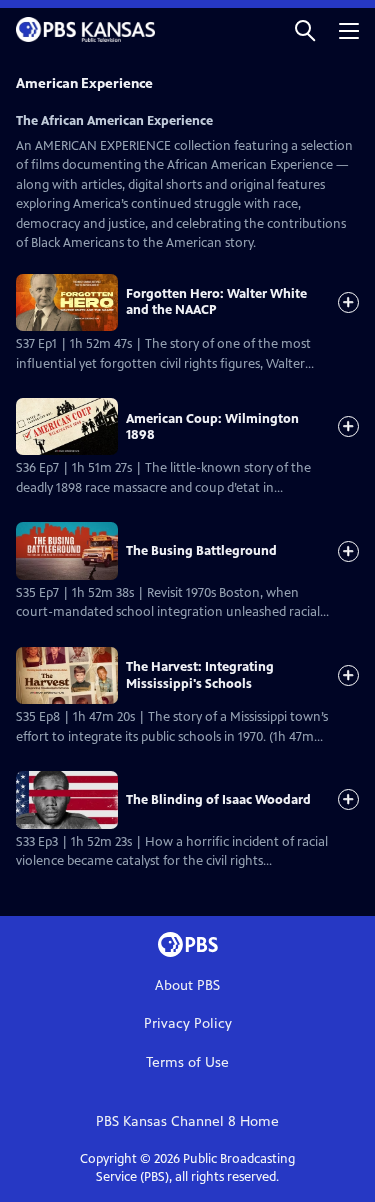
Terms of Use (187, 1062)
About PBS (187, 985)
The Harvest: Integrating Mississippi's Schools (200, 675)
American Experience (84, 83)
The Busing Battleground (201, 551)
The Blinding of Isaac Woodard (218, 800)
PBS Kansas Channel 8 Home (187, 1121)
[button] (305, 29)
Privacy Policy (188, 1023)
